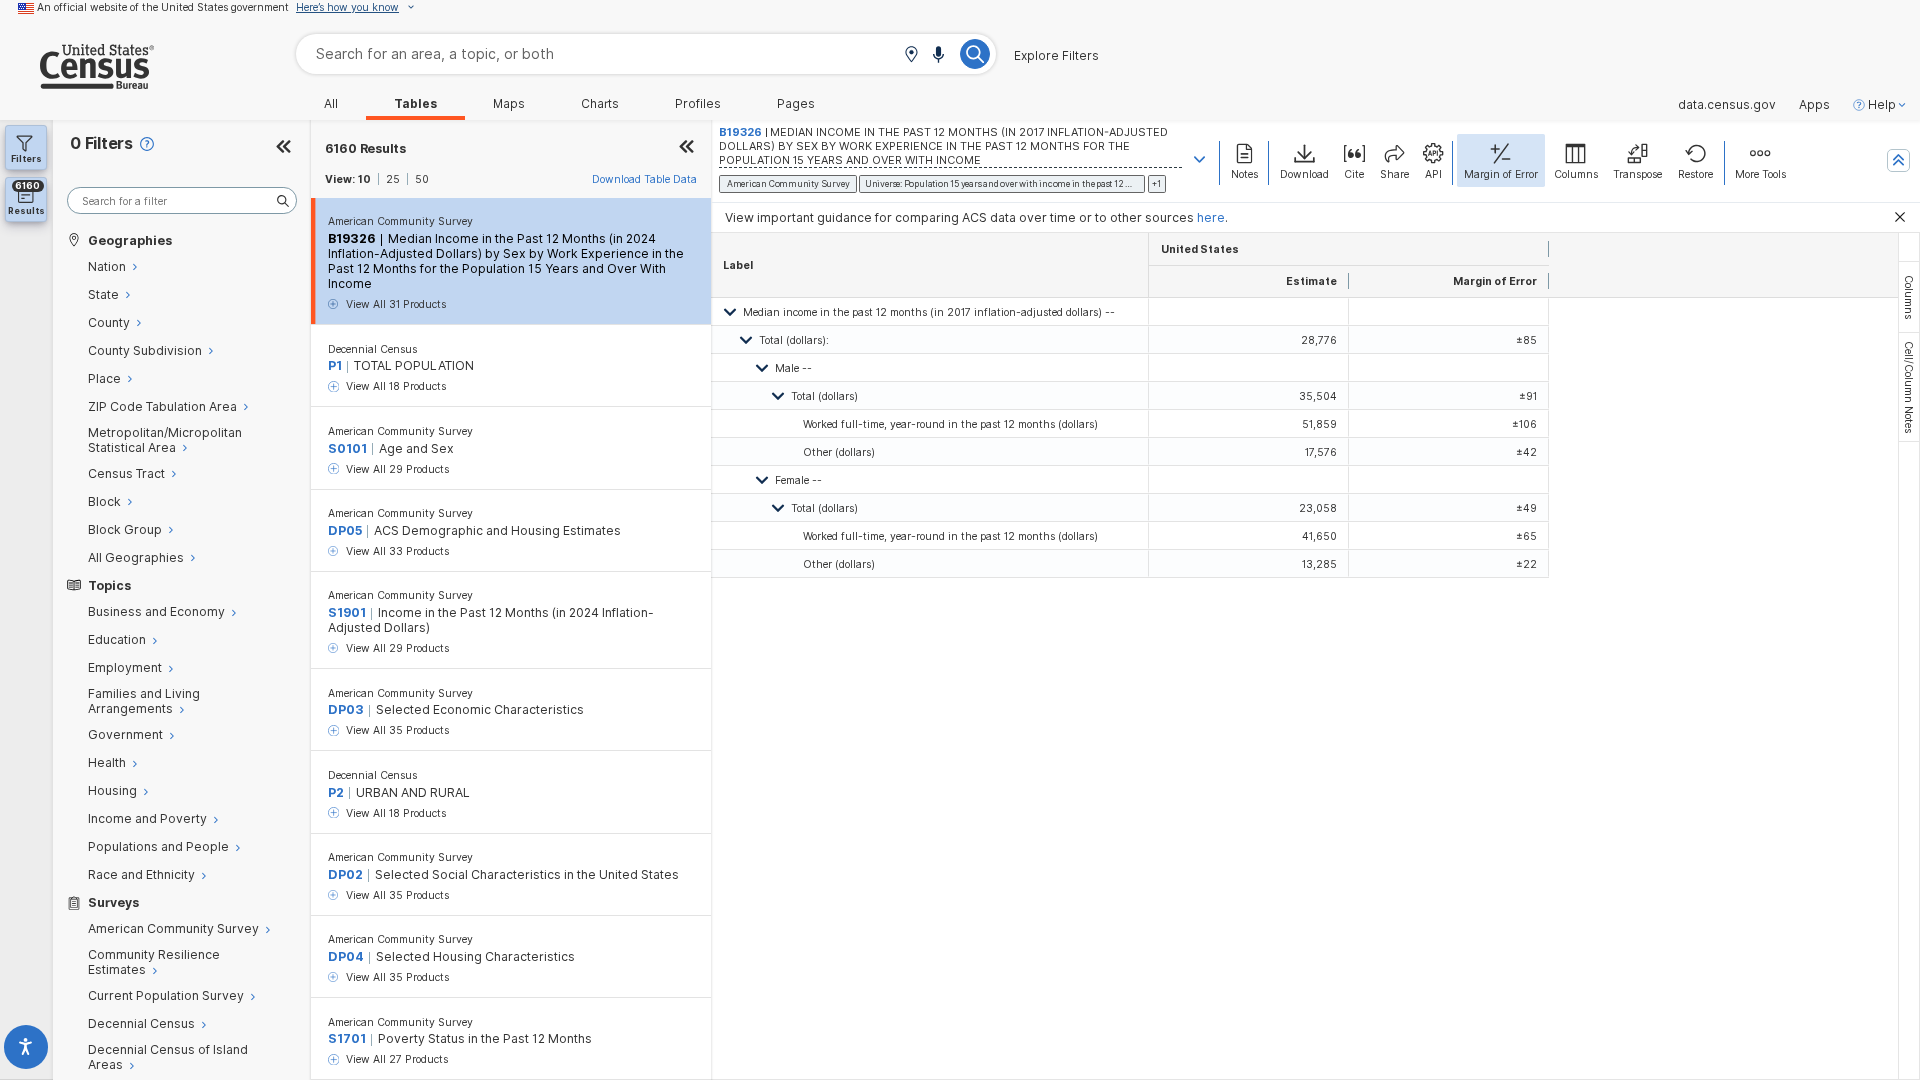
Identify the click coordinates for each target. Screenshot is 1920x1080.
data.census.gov (1727, 105)
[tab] (1909, 297)
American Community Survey (400, 221)
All (331, 104)
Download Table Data (644, 179)
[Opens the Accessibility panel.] (26, 1050)
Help (1882, 105)
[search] (182, 200)
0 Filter (101, 143)
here (1211, 217)
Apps (1814, 105)
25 (393, 179)
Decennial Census (372, 349)
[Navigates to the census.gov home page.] (77, 81)
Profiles (698, 104)
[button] (911, 55)
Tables (415, 104)
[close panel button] (687, 148)
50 (422, 179)
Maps (509, 104)
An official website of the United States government (163, 7)
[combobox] (646, 53)
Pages (796, 104)
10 (364, 179)
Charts (600, 104)
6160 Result (365, 148)
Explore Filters (1056, 56)
